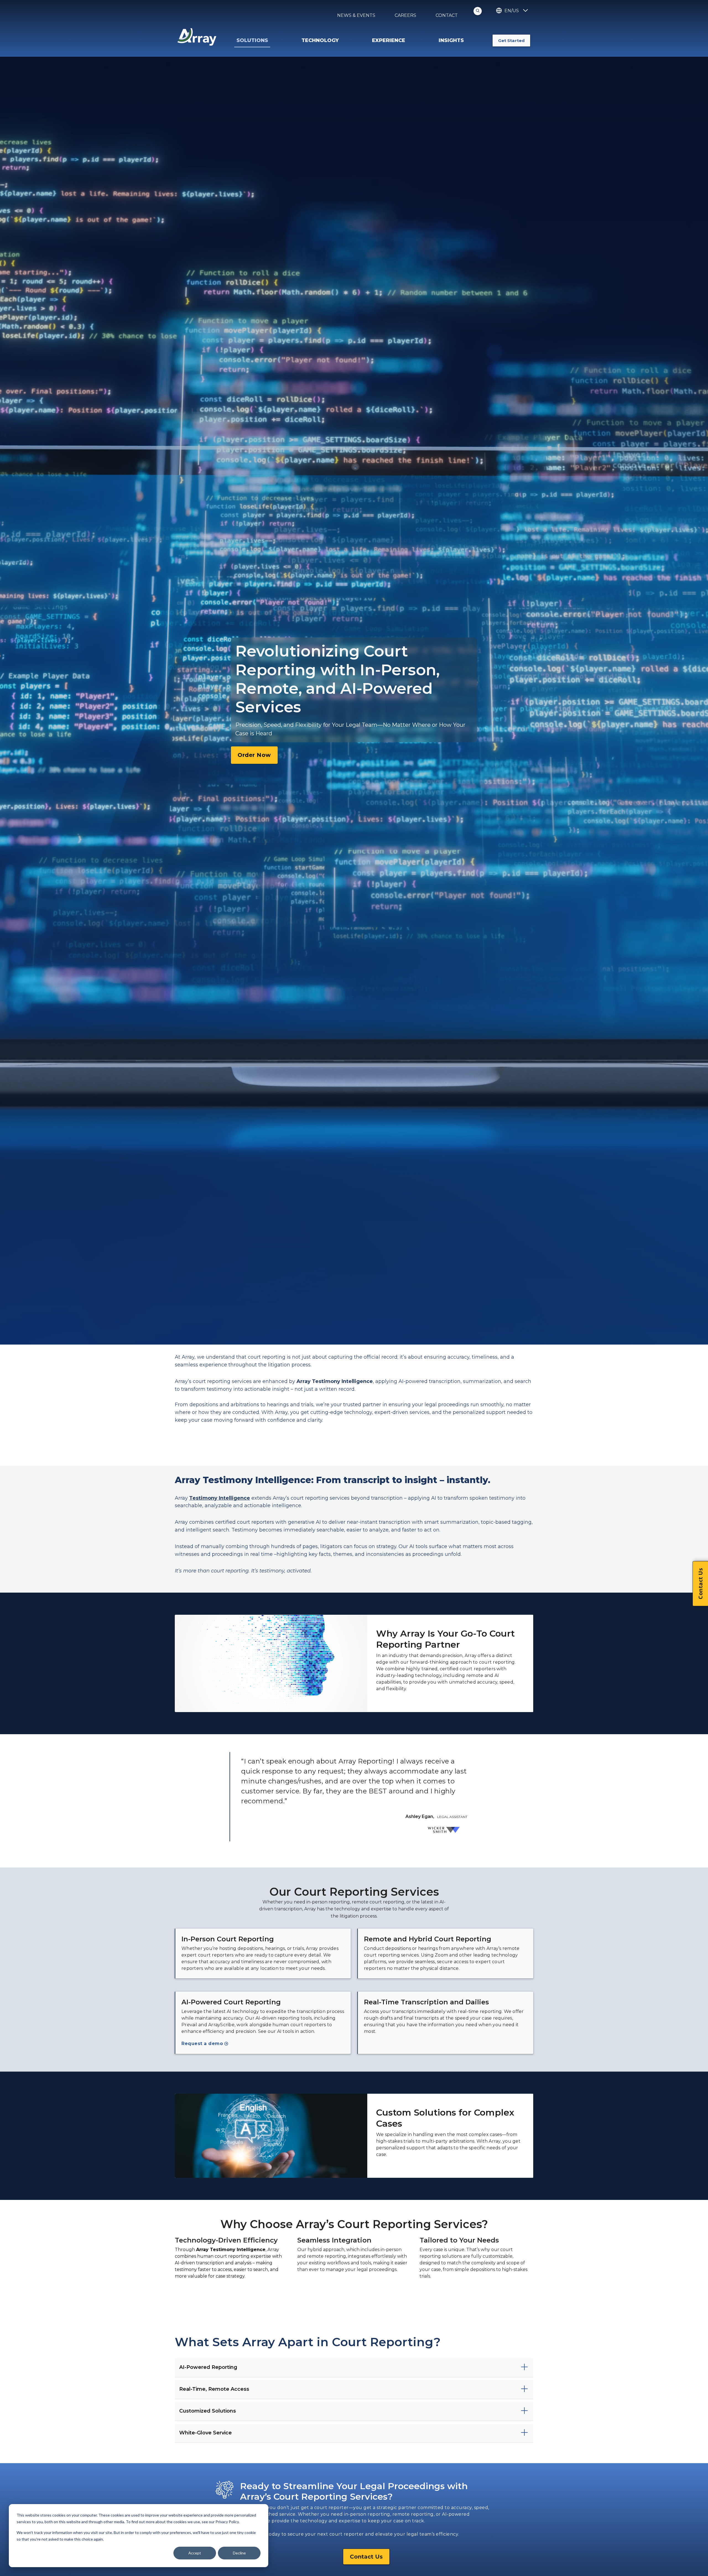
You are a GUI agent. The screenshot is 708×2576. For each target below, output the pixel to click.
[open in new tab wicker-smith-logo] (446, 1833)
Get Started (511, 41)
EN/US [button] (512, 11)
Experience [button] (389, 40)
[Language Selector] (525, 11)
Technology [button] (320, 40)
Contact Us (366, 2557)
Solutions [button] (252, 40)
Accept (195, 2553)
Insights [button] (451, 40)
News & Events (356, 15)
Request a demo (202, 2044)
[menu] (273, 41)
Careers (405, 15)
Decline (239, 2553)
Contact (447, 15)
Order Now (254, 755)
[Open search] (478, 11)
